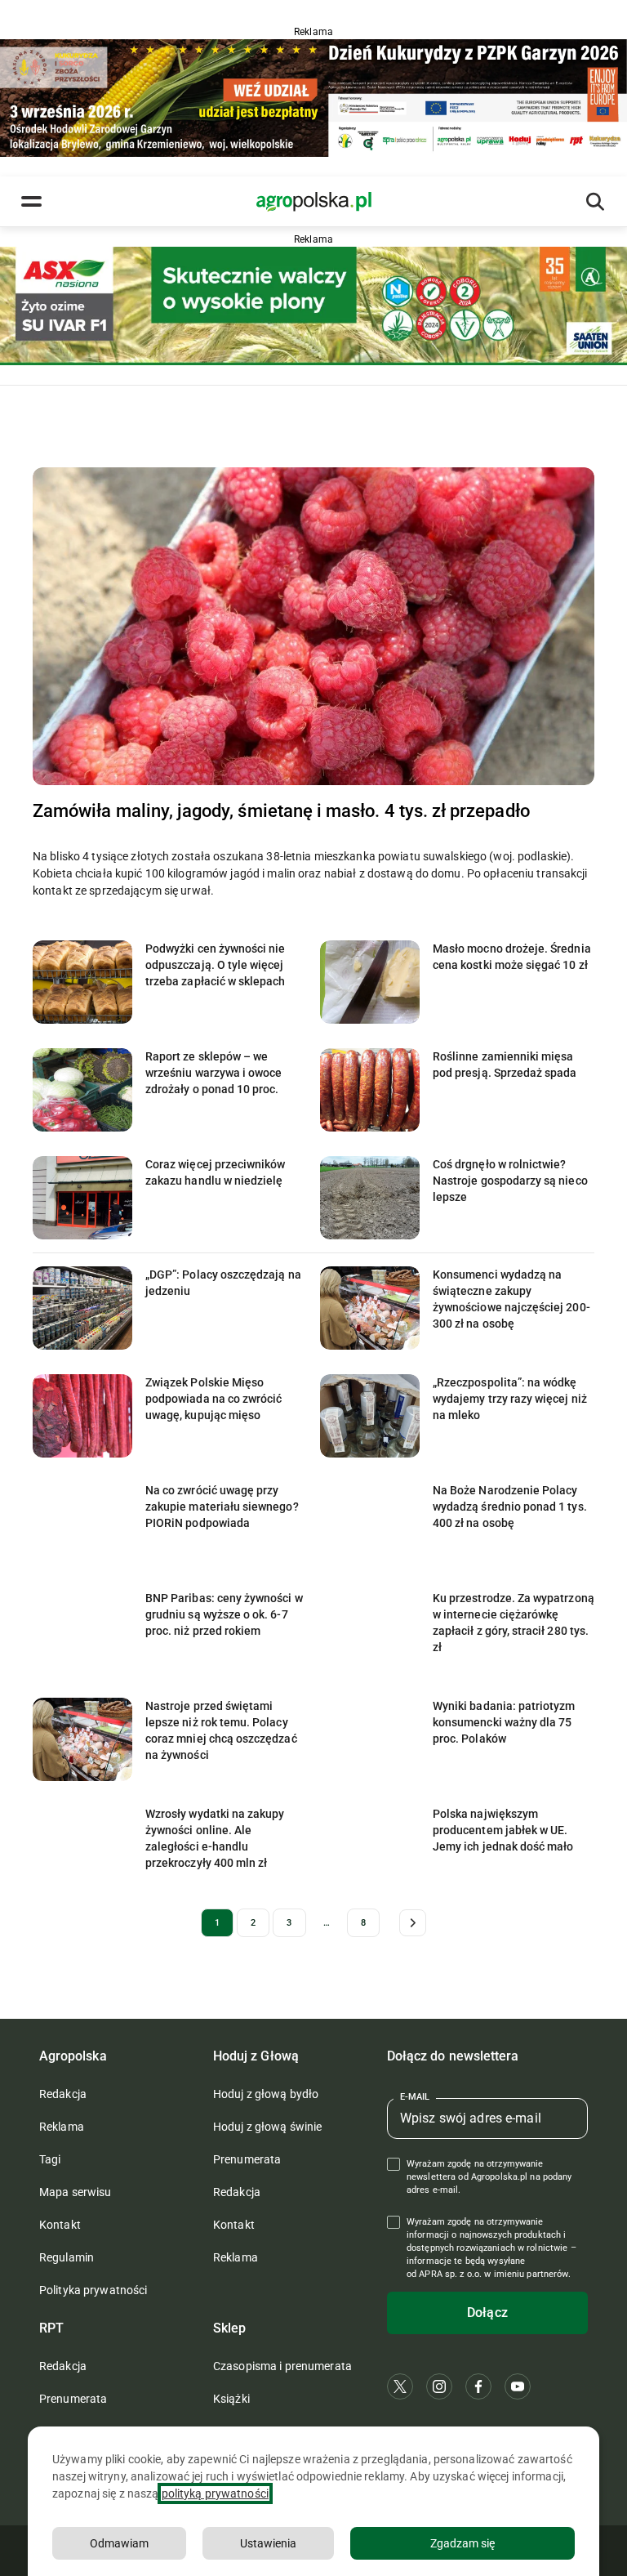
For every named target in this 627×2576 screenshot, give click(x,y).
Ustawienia (268, 2543)
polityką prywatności (215, 2493)
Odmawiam (119, 2543)
